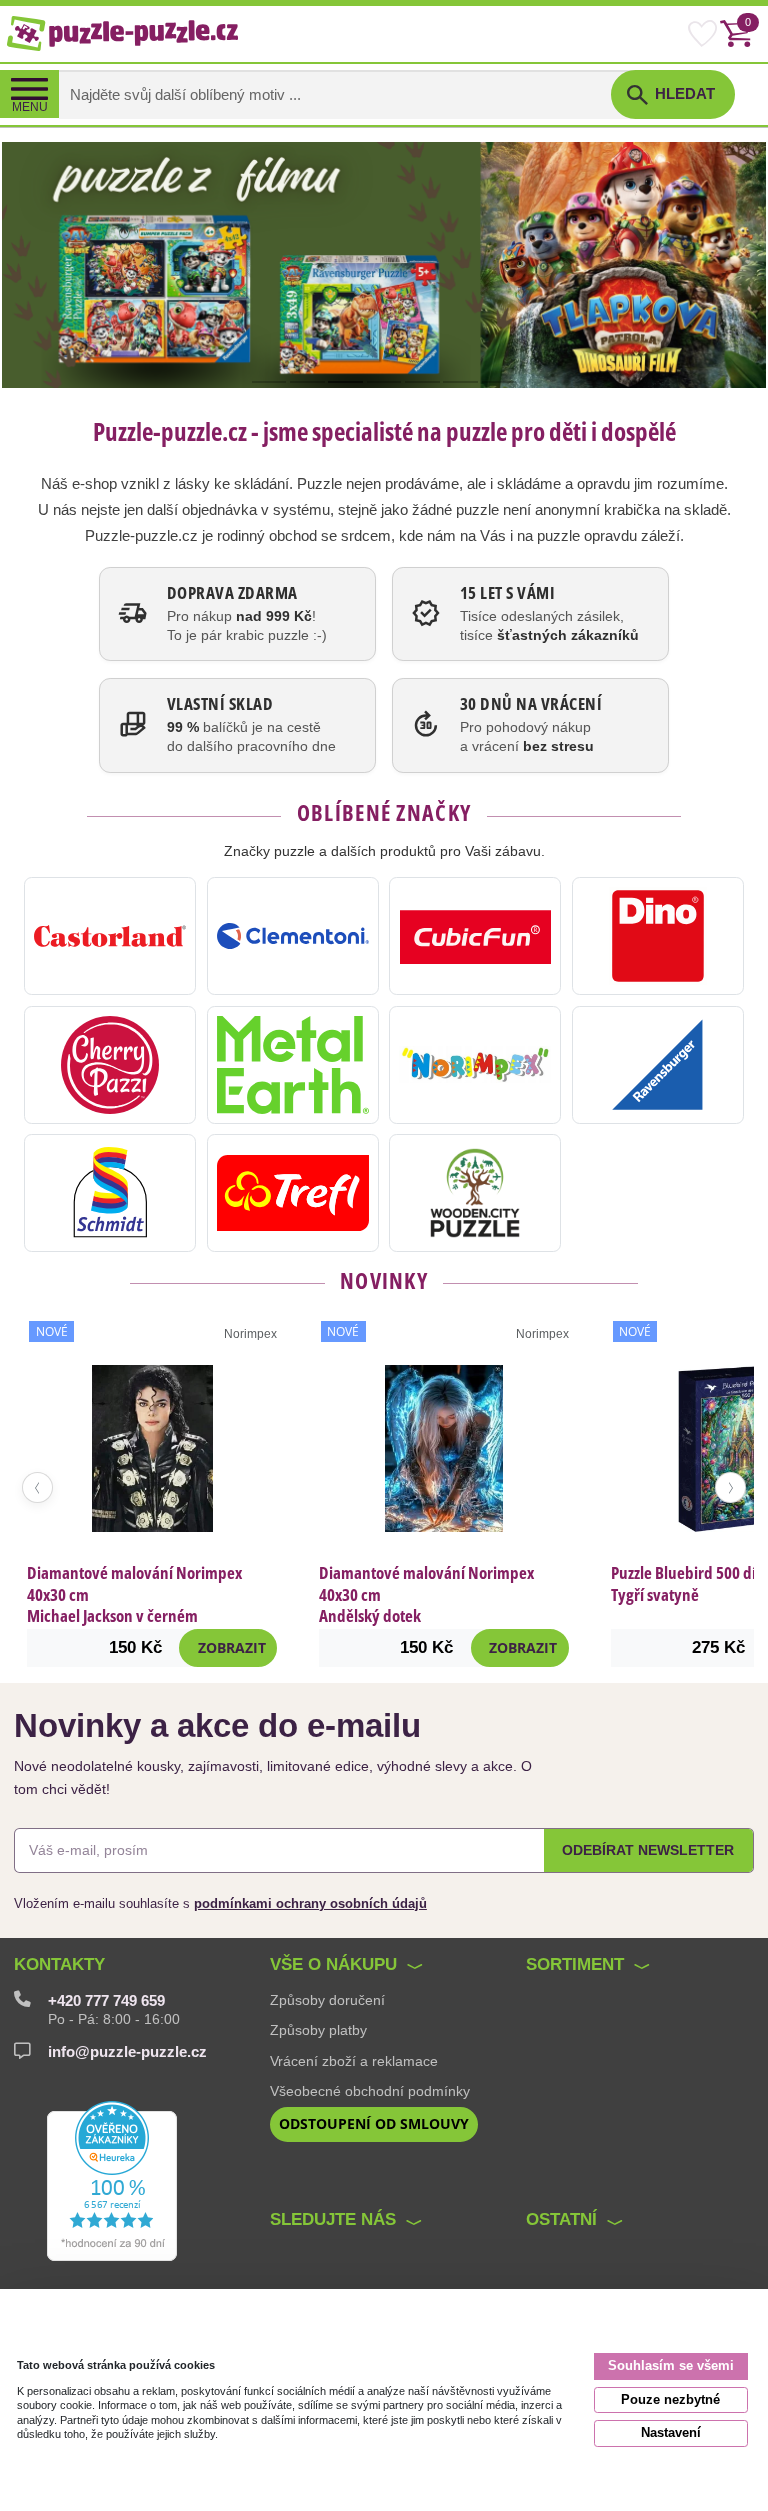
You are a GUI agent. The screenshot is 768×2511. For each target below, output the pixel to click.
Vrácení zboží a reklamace (354, 2061)
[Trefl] (293, 1193)
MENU (30, 107)
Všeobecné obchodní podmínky (370, 2091)
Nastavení (671, 2432)
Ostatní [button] (561, 2219)
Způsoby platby (318, 2030)
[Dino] (658, 936)
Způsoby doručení (327, 2000)
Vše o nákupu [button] (333, 1964)
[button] (673, 94)
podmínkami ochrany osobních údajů (310, 1903)
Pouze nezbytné (670, 2399)
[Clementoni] (293, 936)
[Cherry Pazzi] (110, 1065)
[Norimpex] (475, 1065)
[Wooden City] (475, 1193)
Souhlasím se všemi (671, 2365)
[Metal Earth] (293, 1065)
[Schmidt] (110, 1193)
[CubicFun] (475, 936)
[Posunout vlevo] (37, 1487)
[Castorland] (110, 936)
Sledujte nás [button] (333, 2219)
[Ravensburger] (658, 1065)
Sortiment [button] (575, 1964)
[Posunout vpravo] (730, 1487)
